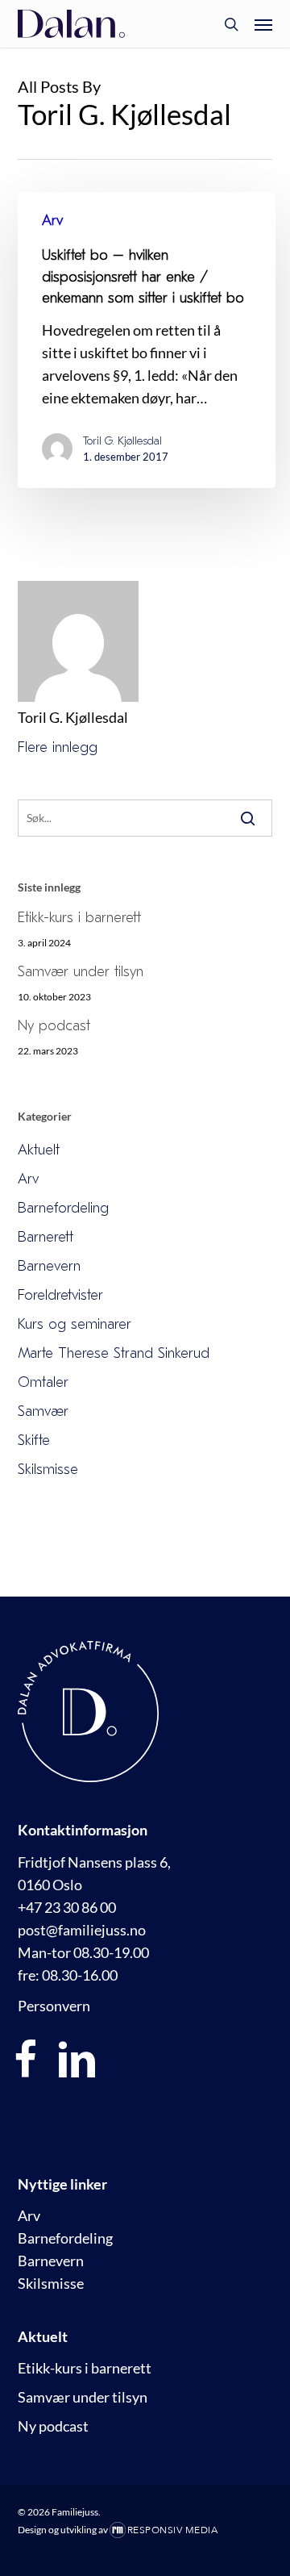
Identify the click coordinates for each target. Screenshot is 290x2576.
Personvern (54, 2006)
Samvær (43, 1411)
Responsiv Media (173, 2530)
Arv (52, 221)
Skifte (34, 1440)
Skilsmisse (48, 1470)
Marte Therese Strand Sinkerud (114, 1353)
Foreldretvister (60, 1295)
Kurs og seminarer (75, 1324)
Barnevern (49, 1266)
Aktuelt (39, 1150)
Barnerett (46, 1237)
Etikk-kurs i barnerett (79, 918)
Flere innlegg (58, 747)
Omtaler (43, 1382)
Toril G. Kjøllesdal (122, 441)
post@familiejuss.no (82, 1930)
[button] (263, 24)
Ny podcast (54, 1026)
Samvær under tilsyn (81, 972)
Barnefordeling (63, 1208)
